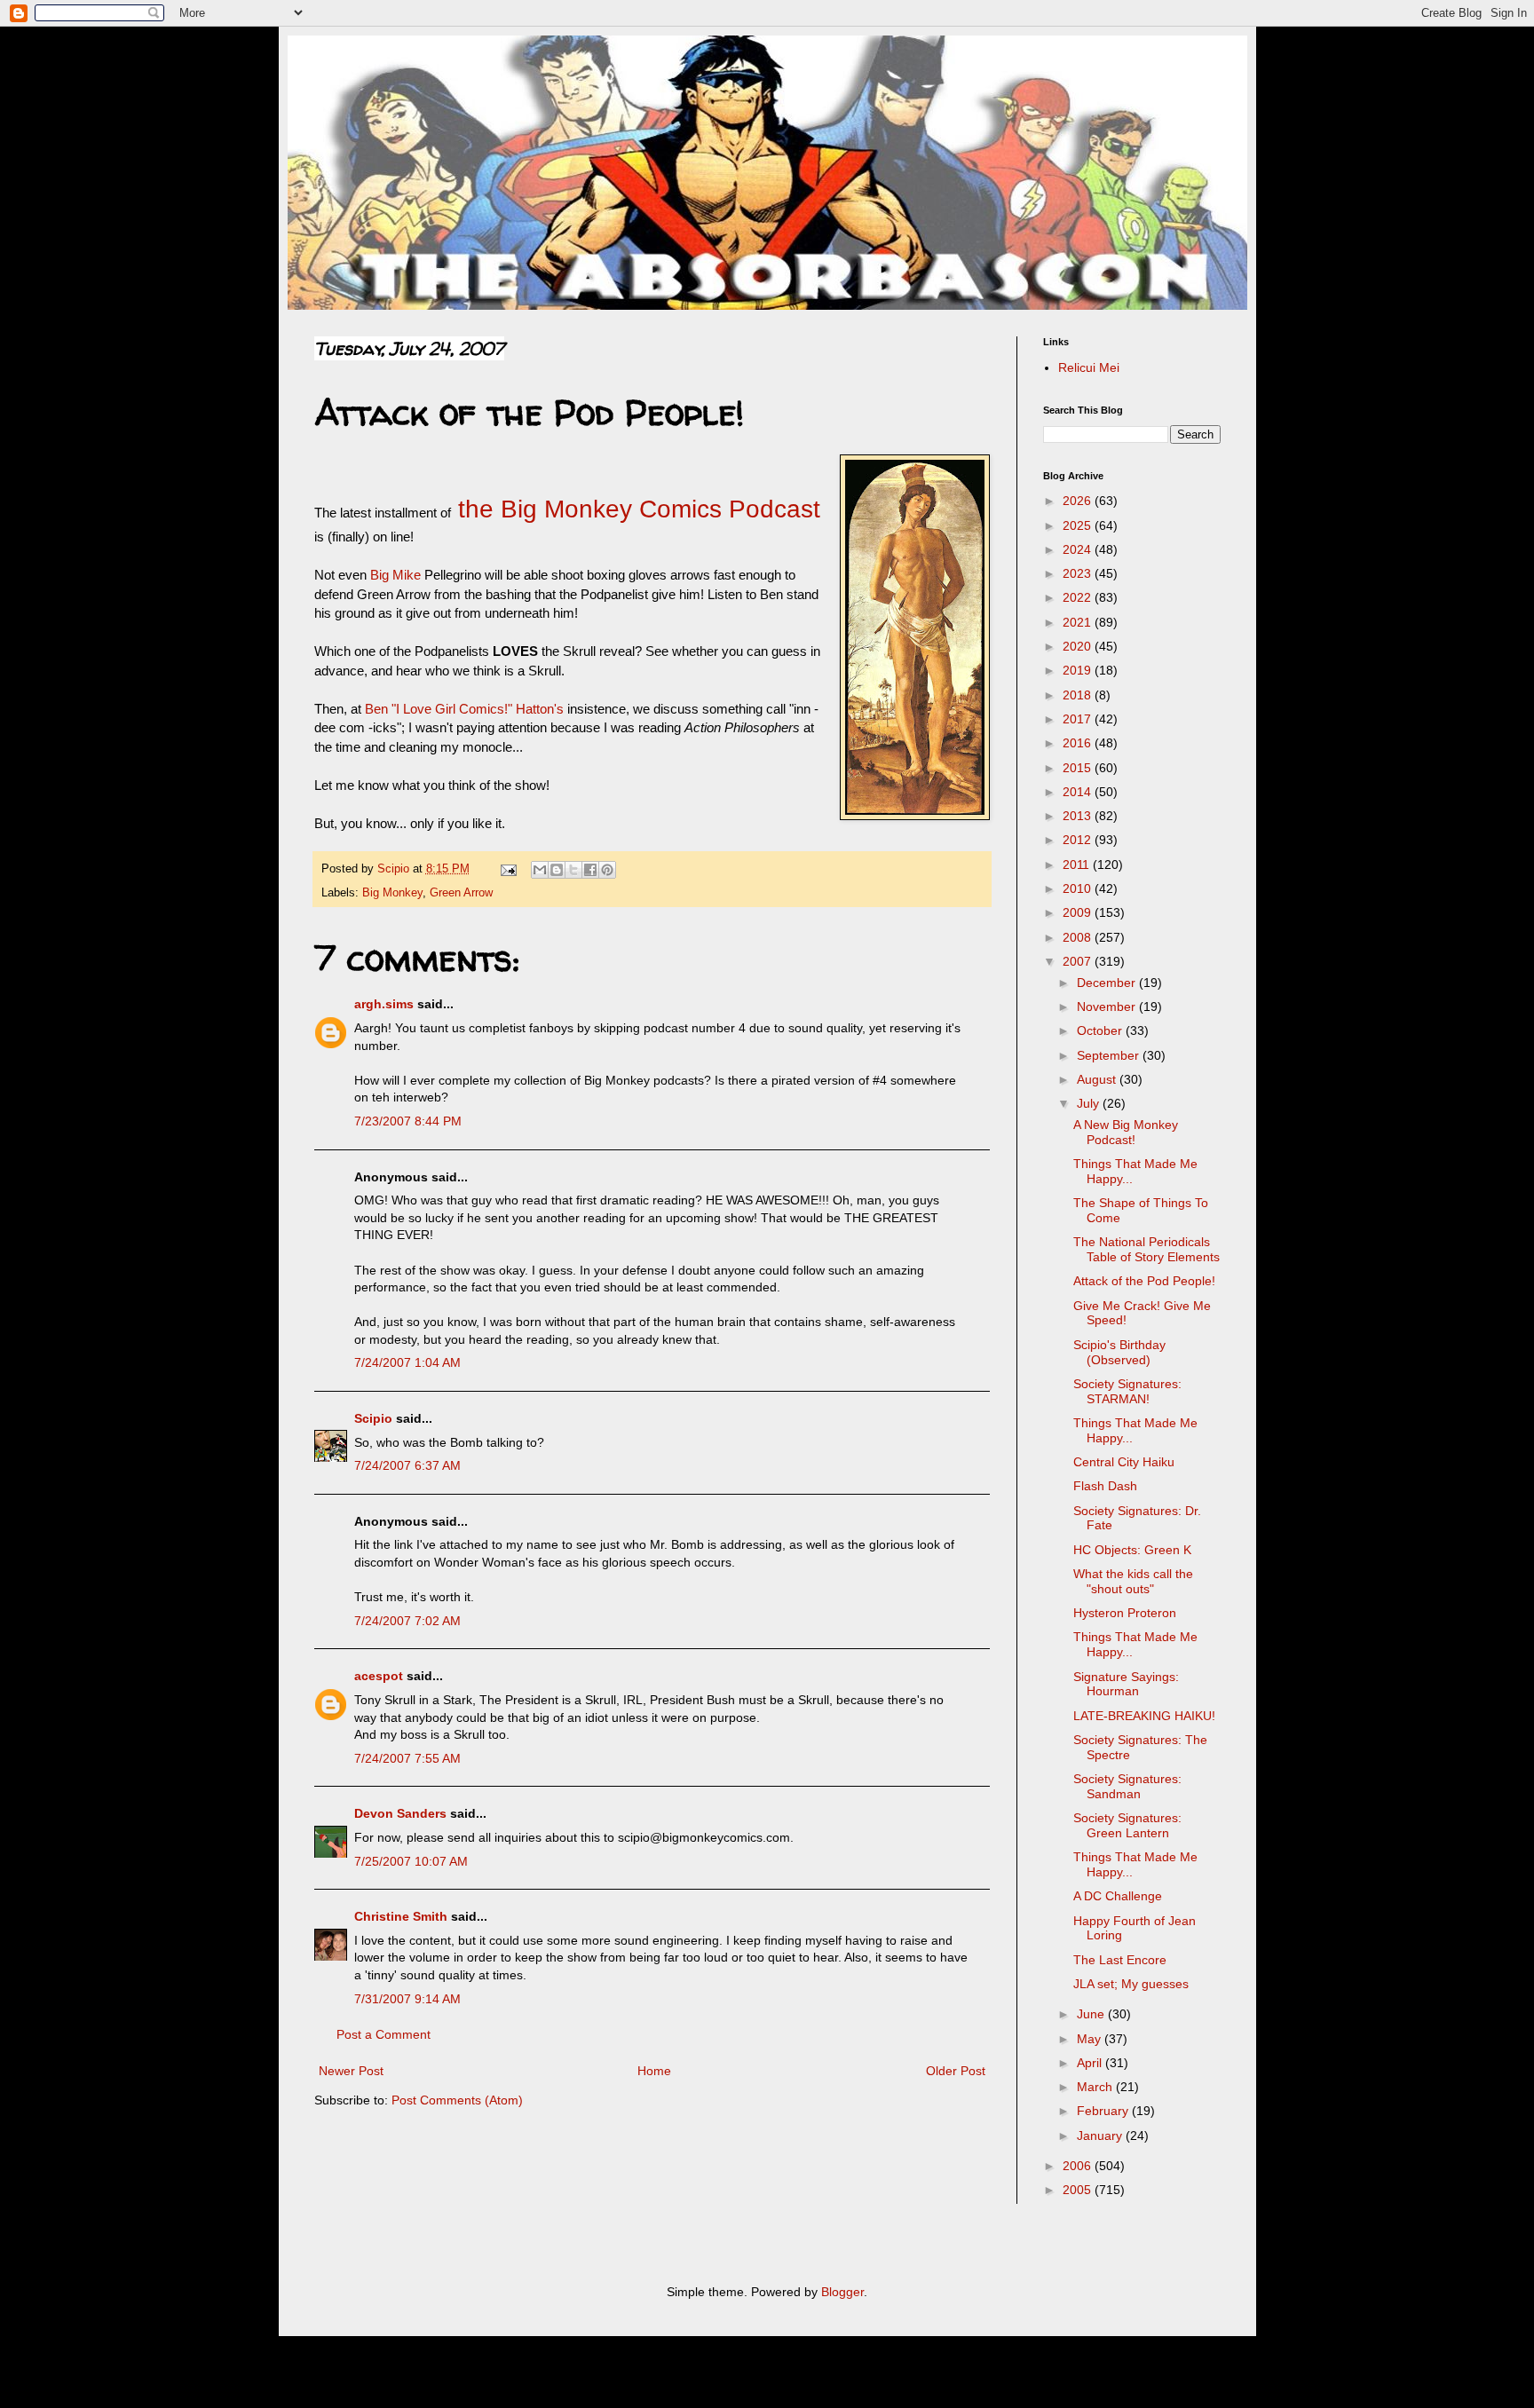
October (1101, 1030)
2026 (1079, 501)
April (1091, 2063)
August (1098, 1079)
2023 (1079, 573)
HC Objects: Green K (1132, 1550)
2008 (1079, 937)
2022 (1079, 597)
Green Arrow (461, 893)
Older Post (956, 2071)
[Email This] (540, 870)
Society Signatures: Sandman (1127, 1786)
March (1096, 2087)
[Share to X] (573, 870)
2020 (1079, 646)
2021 (1079, 622)
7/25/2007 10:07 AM (411, 1861)
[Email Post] (508, 869)
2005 (1079, 2190)
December (1108, 983)
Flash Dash (1105, 1486)
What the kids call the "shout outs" (1133, 1581)
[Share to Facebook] (590, 870)
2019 (1079, 670)
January (1101, 2136)
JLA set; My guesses (1131, 1984)
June (1092, 2014)
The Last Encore (1120, 1960)
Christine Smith (401, 1916)
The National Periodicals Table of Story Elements (1147, 1249)
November (1108, 1007)
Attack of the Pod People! (1144, 1281)
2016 (1079, 743)
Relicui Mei (1089, 367)
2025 (1079, 525)
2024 (1079, 549)
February (1104, 2111)
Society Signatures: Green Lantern (1127, 1825)
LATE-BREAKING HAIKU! (1144, 1716)
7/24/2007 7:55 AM (407, 1758)
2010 (1079, 888)
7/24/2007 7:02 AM (407, 1621)
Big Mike (395, 575)
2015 (1079, 768)
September (1110, 1055)
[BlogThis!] (557, 870)
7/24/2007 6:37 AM (407, 1465)
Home (654, 2071)
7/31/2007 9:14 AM (407, 1999)
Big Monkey (392, 893)
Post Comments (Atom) (457, 2100)
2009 (1079, 912)
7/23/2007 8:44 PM (408, 1121)
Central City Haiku (1124, 1462)
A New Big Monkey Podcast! (1126, 1132)
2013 (1079, 816)
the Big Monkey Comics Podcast (636, 509)
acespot (379, 1676)
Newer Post (351, 2071)
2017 (1079, 719)
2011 (1078, 865)
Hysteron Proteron (1125, 1613)
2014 (1079, 792)
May (1091, 2039)
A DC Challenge (1118, 1896)
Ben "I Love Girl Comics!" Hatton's (464, 709)
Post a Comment (383, 2034)
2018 (1079, 695)
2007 (1079, 961)
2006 (1079, 2166)
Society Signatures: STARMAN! (1127, 1391)
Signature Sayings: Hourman (1126, 1684)
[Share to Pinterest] (607, 870)
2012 (1079, 840)
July (1090, 1103)
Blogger (842, 2292)
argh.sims (384, 1004)
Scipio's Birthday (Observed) (1119, 1352)
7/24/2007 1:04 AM (407, 1362)
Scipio (373, 1418)
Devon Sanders (400, 1813)
